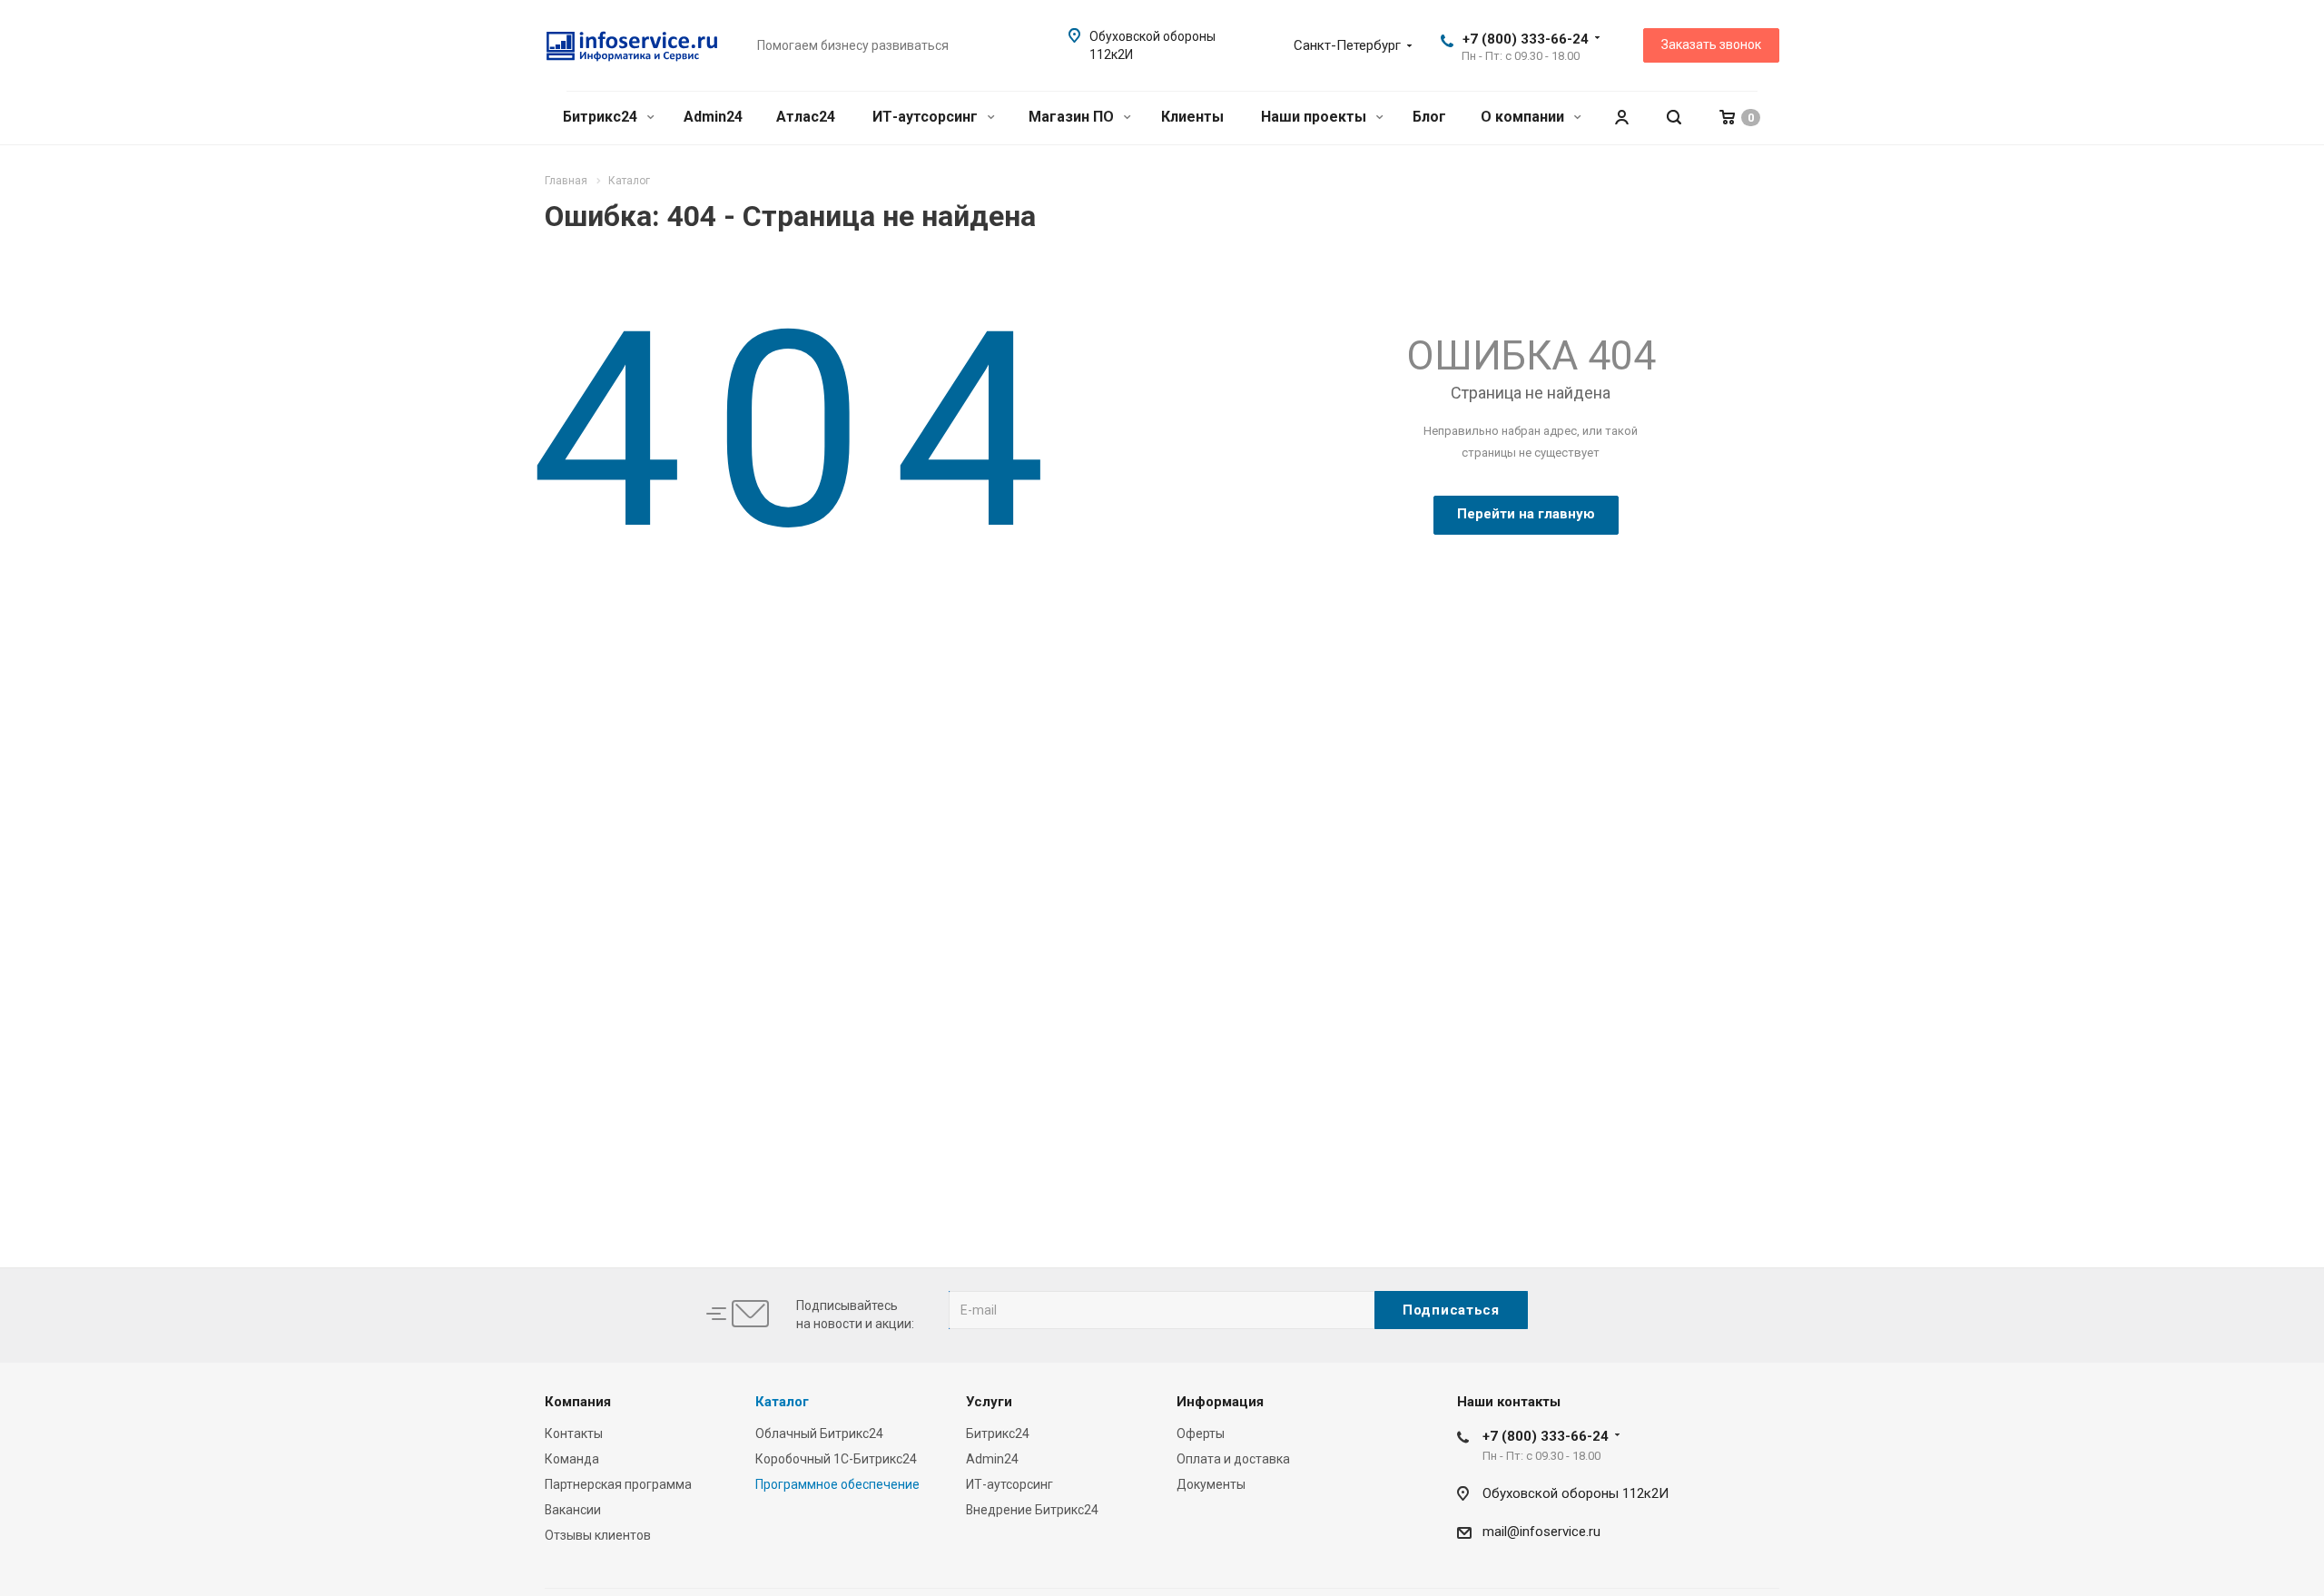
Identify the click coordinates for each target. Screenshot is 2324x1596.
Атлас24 (806, 117)
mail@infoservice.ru (1541, 1532)
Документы (1211, 1484)
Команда (572, 1459)
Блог (1429, 117)
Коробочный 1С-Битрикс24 (836, 1459)
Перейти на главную (1526, 514)
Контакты (574, 1433)
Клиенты (1192, 117)
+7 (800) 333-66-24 (1526, 39)
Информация (1220, 1402)
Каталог (782, 1402)
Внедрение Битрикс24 (1032, 1510)
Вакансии (573, 1510)
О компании (1524, 117)
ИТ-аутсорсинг (927, 117)
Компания (578, 1402)
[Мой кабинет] (1621, 118)
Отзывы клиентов (598, 1535)
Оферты (1201, 1433)
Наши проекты (1315, 117)
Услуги (989, 1402)
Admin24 (713, 117)
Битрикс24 (602, 117)
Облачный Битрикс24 (819, 1433)
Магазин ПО (1073, 117)
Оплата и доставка (1233, 1459)
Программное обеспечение (837, 1484)
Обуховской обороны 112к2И (1576, 1493)
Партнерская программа (618, 1484)
